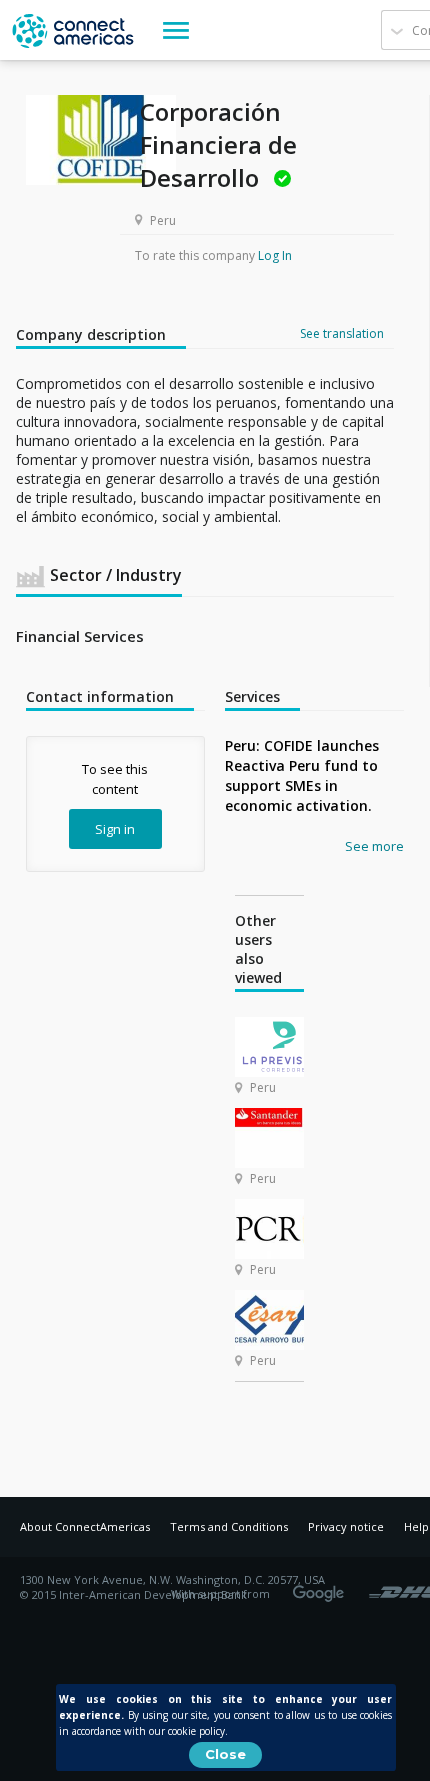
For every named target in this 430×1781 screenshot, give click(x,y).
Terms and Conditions (229, 1526)
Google (322, 1587)
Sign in (115, 829)
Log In (275, 255)
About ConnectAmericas (85, 1526)
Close (225, 1754)
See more (374, 846)
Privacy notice (346, 1526)
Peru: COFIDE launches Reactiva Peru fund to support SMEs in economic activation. (302, 775)
